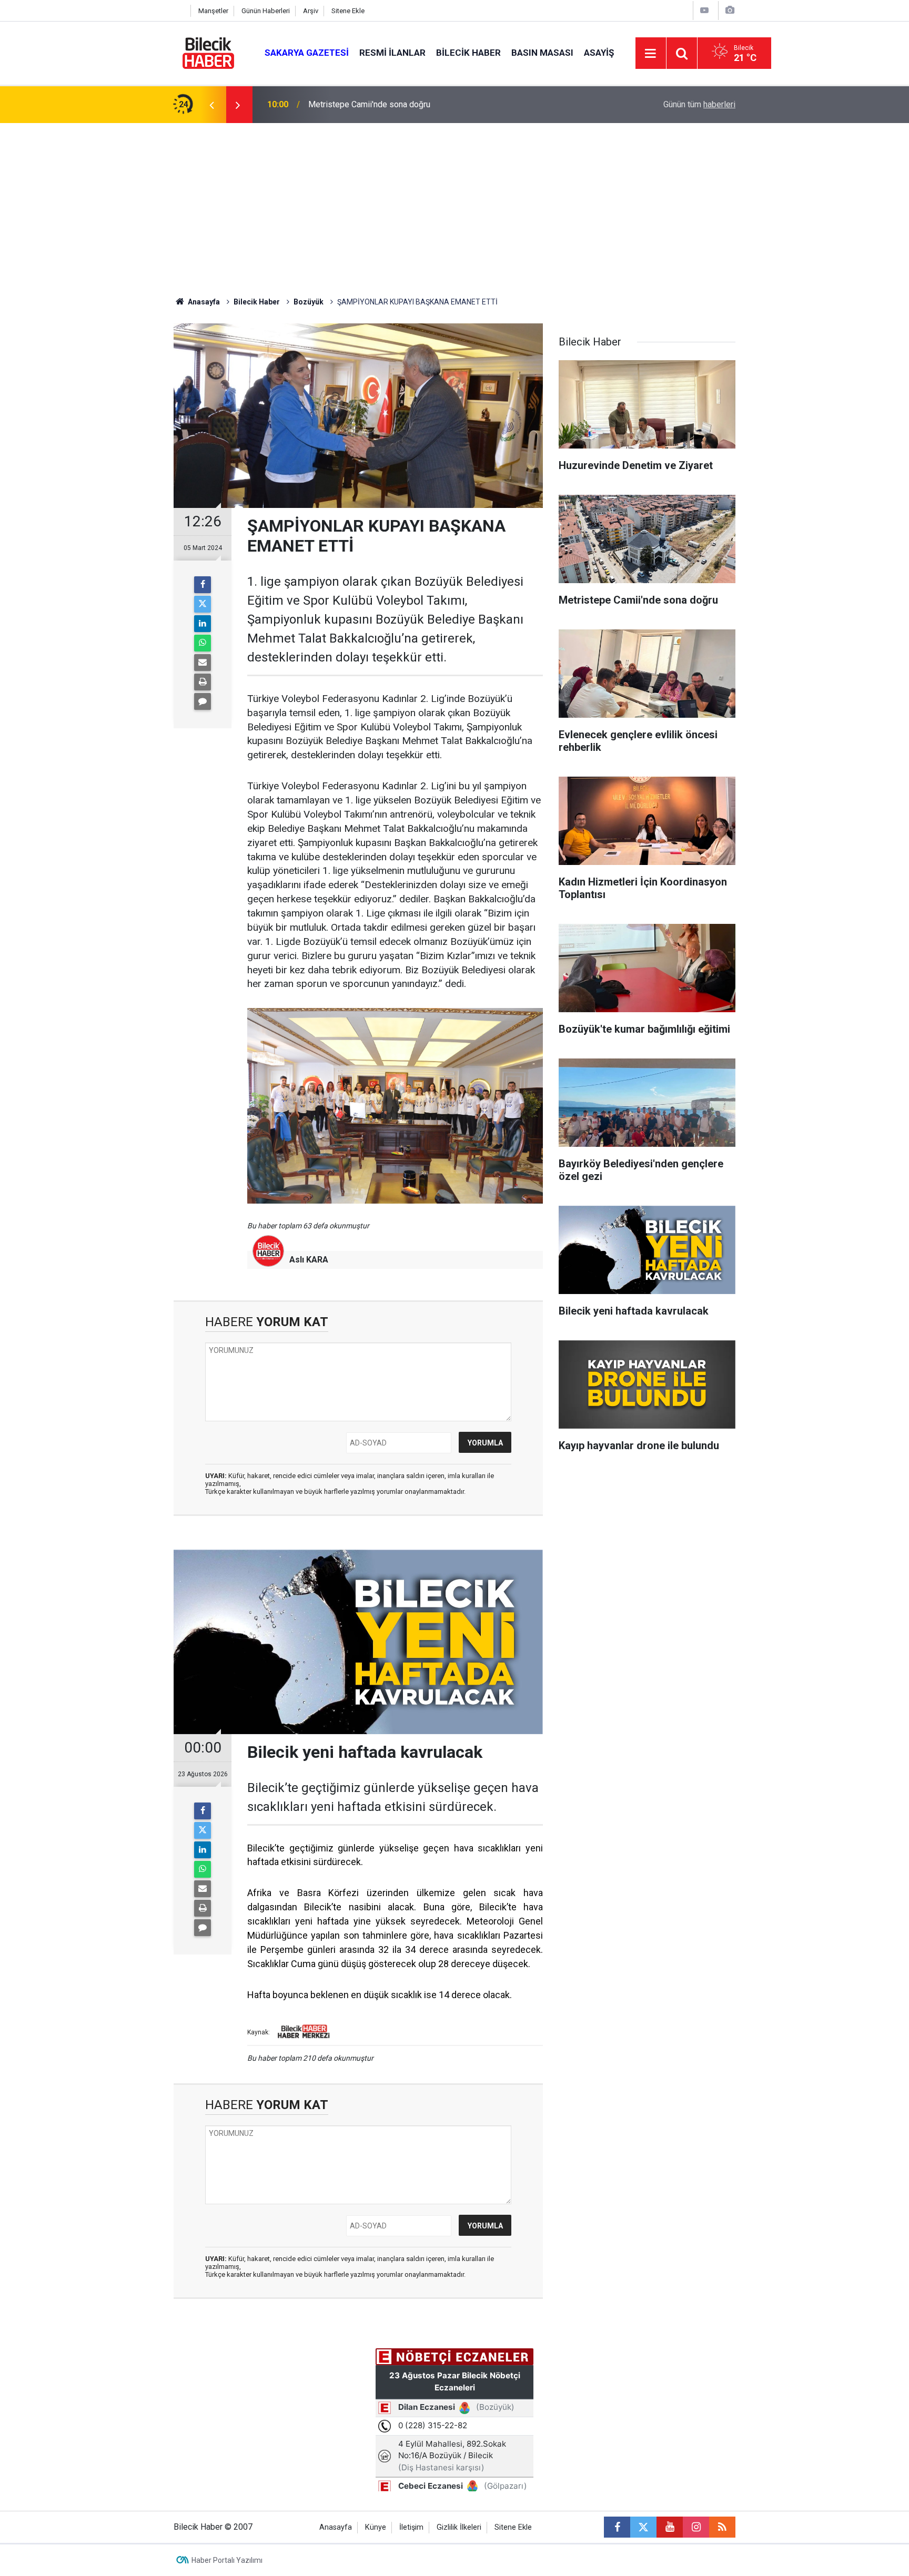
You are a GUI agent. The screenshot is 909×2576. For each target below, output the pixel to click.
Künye (376, 2527)
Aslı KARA (309, 1260)
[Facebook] (203, 585)
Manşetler (213, 11)
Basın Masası (542, 53)
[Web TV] (704, 10)
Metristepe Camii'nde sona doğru (369, 104)
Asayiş (599, 53)
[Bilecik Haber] (209, 52)
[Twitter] (203, 604)
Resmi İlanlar (392, 53)
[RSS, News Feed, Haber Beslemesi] (722, 2527)
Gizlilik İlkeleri (459, 2527)
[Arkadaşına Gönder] (203, 663)
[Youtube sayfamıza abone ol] (670, 2527)
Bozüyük (309, 302)
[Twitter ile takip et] (643, 2527)
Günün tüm (699, 104)
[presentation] (211, 105)
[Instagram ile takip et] (696, 2527)
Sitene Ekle (348, 11)
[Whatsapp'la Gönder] (203, 643)
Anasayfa (203, 302)
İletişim (411, 2527)
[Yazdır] (203, 682)
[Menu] (651, 54)
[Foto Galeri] (730, 10)
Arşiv (311, 11)
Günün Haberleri (266, 11)
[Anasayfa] (179, 11)
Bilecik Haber (468, 53)
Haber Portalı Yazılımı (227, 2560)
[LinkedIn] (203, 624)
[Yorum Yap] (203, 701)
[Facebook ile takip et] (617, 2527)
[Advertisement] (454, 202)
